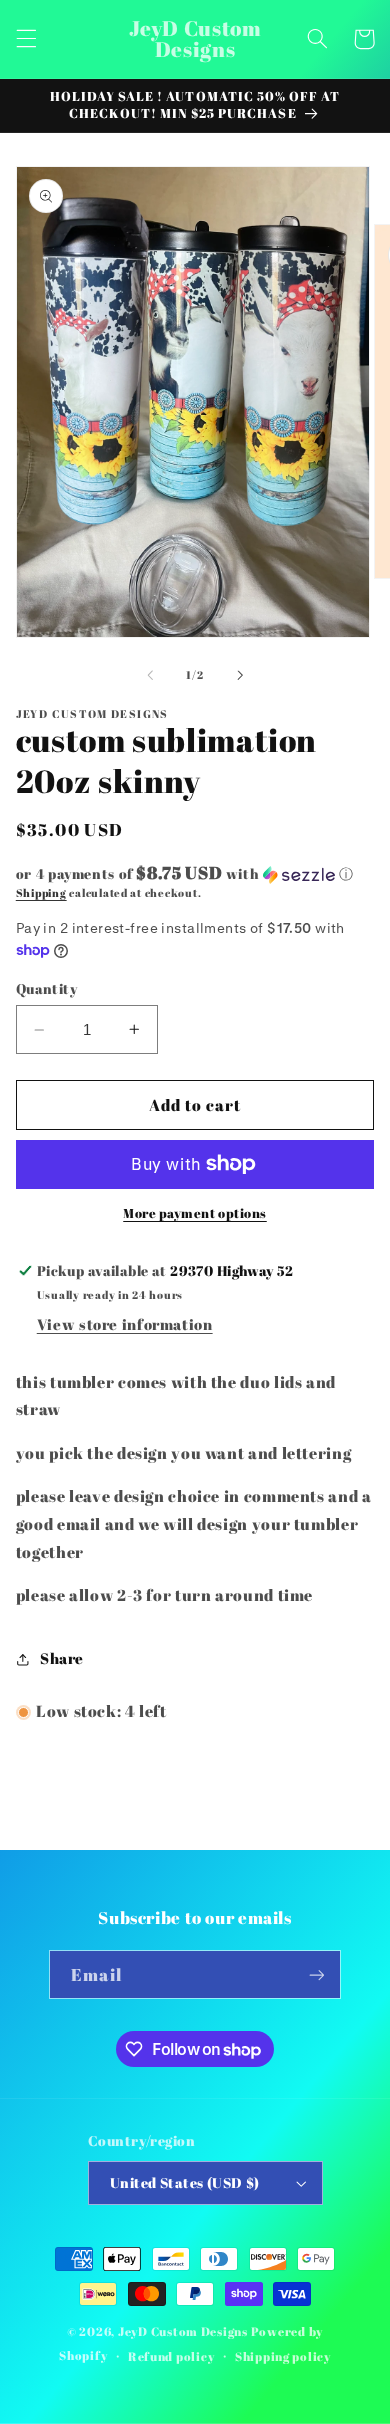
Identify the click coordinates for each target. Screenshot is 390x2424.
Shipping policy (283, 2356)
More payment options (195, 1213)
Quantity (46, 989)
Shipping (41, 893)
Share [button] (62, 1658)
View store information (125, 1324)
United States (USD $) (185, 2183)
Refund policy (171, 2356)
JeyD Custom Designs (183, 2331)
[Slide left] (150, 675)
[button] (26, 39)
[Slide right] (240, 675)
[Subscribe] (316, 1974)
